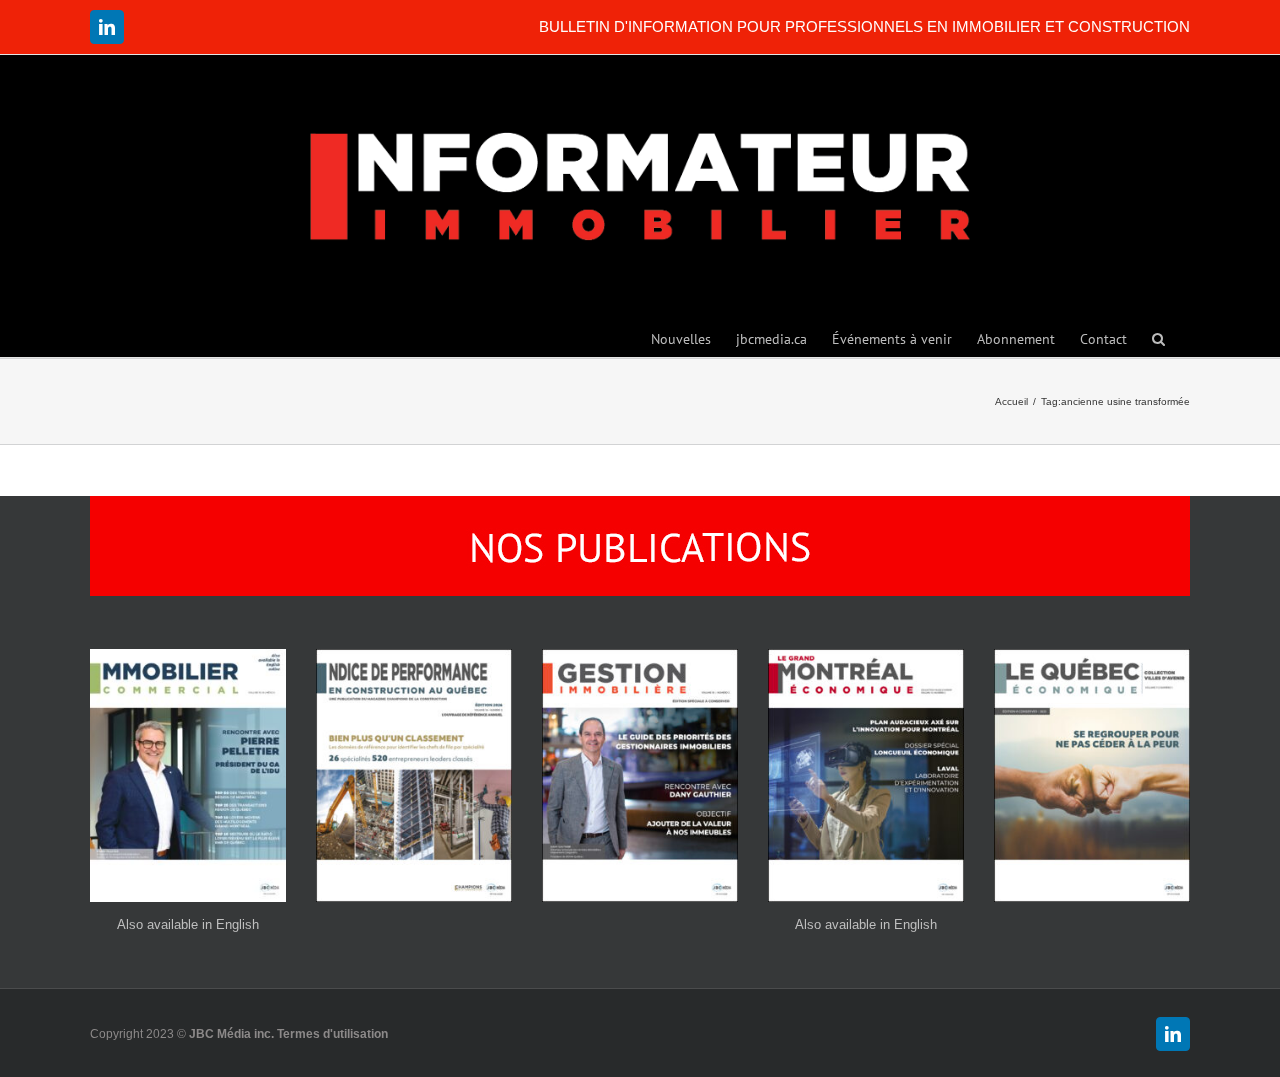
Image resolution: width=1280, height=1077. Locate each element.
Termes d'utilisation (332, 1034)
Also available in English (188, 924)
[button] (1158, 337)
